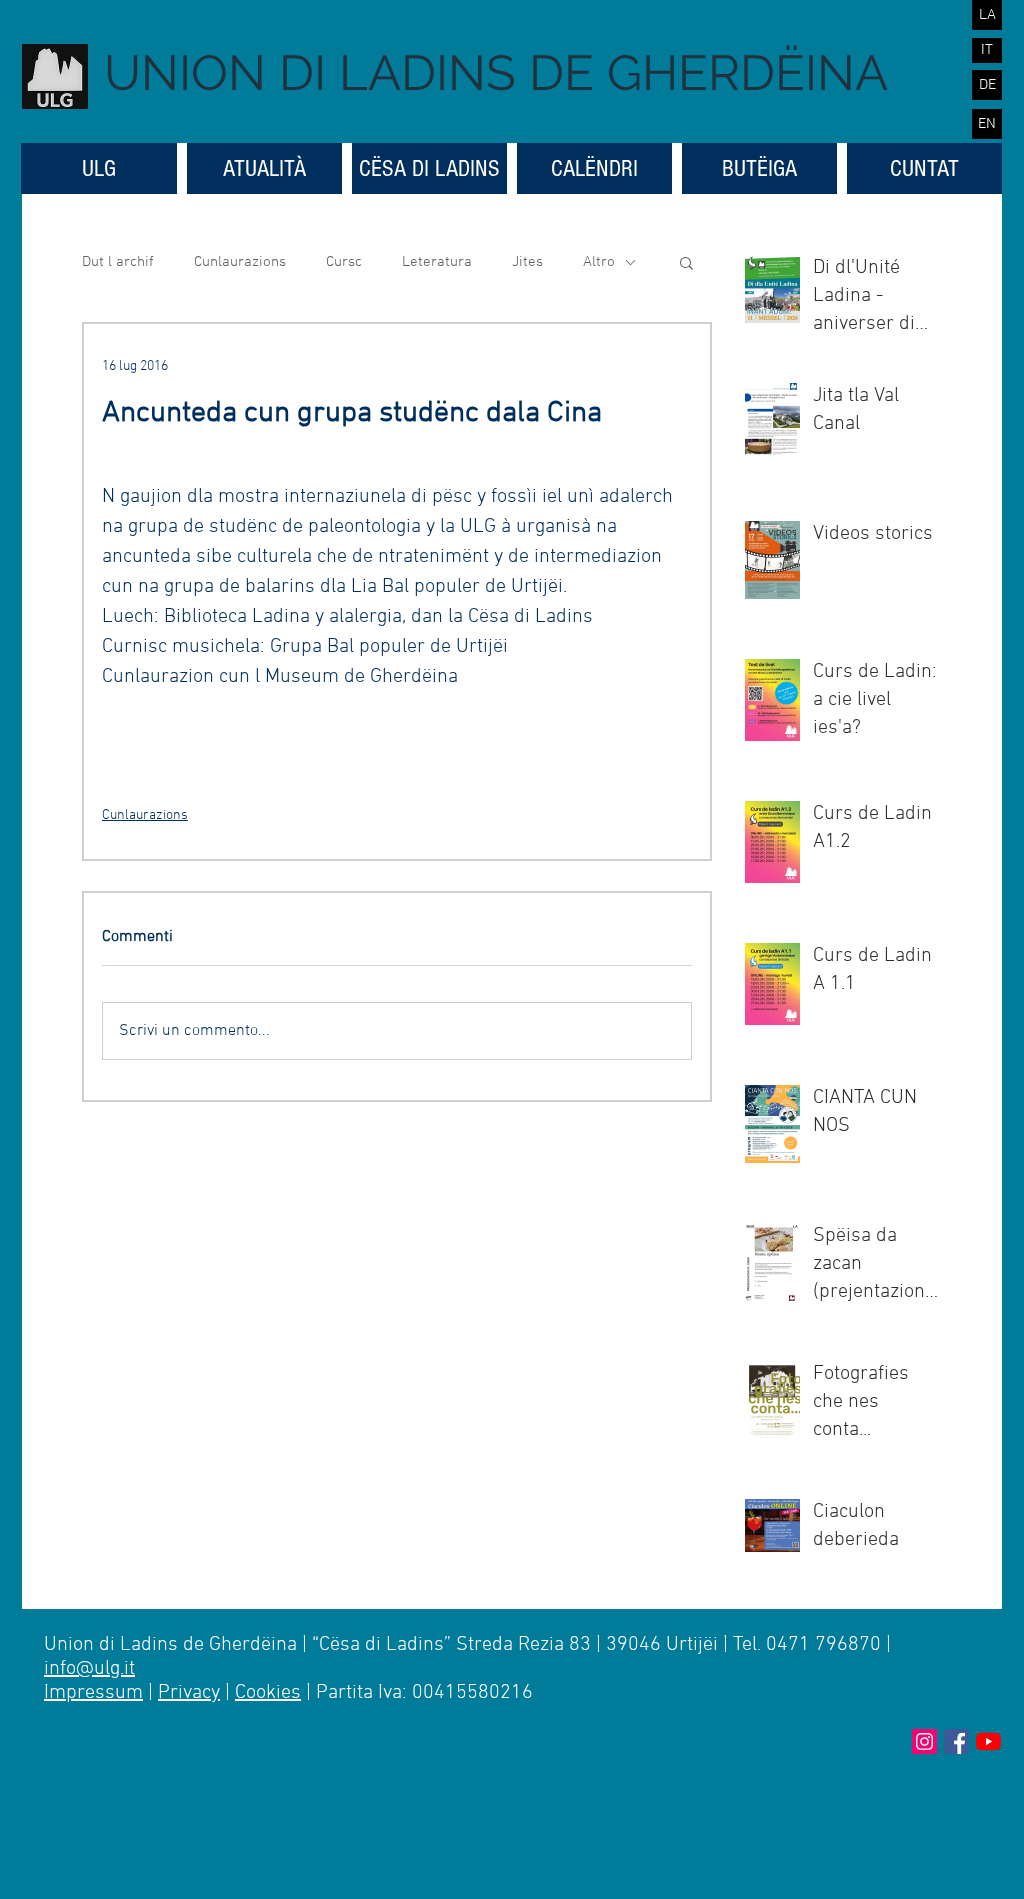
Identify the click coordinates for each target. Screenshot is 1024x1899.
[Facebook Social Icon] (956, 1741)
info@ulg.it (89, 1669)
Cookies (268, 1693)
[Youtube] (988, 1741)
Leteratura (437, 262)
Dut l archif (118, 262)
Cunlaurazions (240, 262)
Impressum (93, 1693)
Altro (599, 262)
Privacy (189, 1693)
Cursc (344, 262)
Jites (527, 262)
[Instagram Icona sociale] (924, 1741)
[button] (686, 262)
